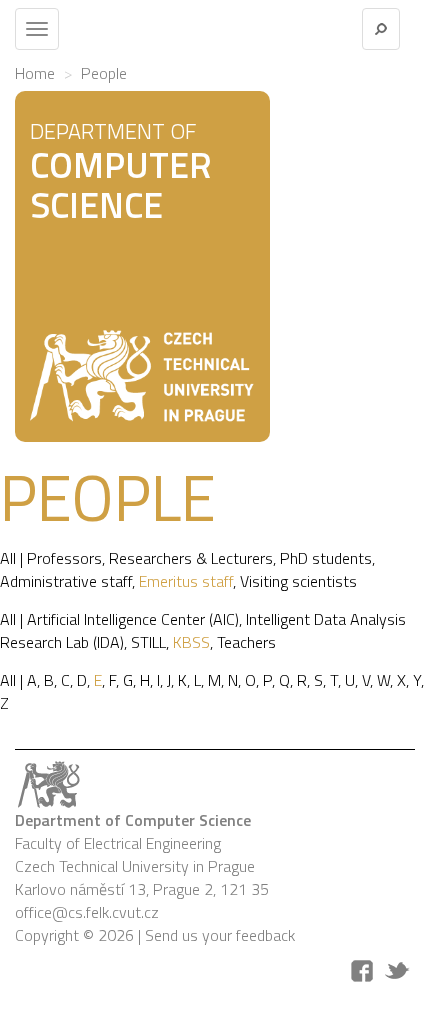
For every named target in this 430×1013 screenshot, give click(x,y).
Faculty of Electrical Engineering (118, 843)
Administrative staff (66, 581)
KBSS (191, 642)
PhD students (326, 558)
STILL (148, 642)
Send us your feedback (220, 935)
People (104, 73)
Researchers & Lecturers (191, 558)
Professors (64, 558)
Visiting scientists (298, 581)
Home (35, 73)
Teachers (246, 642)
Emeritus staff (186, 581)
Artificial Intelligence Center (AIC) (133, 619)
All (8, 558)
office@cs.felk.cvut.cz (87, 912)
